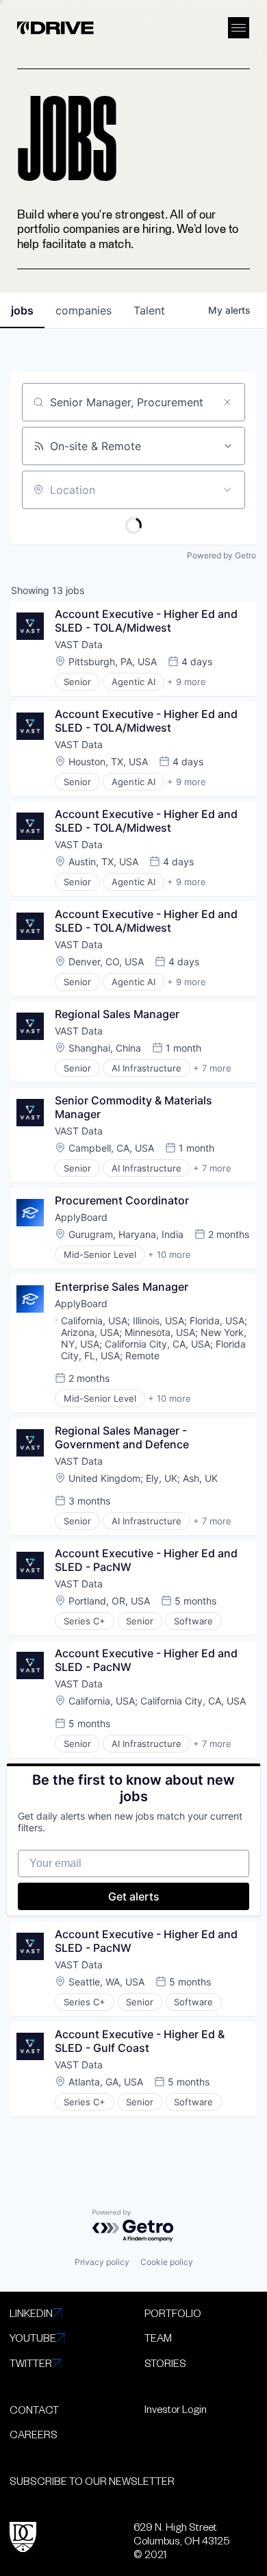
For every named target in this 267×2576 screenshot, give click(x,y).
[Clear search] (227, 402)
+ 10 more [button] (169, 1254)
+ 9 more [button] (187, 682)
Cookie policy (167, 2262)
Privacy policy (102, 2262)
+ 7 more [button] (212, 1068)
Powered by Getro (221, 555)
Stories (165, 2363)
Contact (34, 2410)
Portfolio (173, 2313)
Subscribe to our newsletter (92, 2481)
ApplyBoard (81, 1217)
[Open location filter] (227, 490)
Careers (34, 2434)
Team (158, 2338)
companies (84, 310)
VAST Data (79, 644)
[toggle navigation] (239, 28)
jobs (22, 310)
